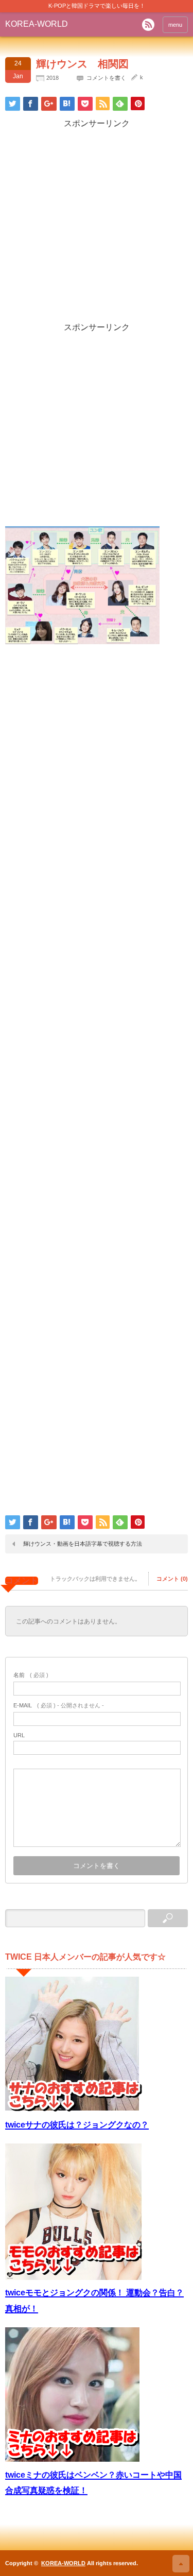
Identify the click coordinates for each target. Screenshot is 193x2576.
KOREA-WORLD (37, 24)
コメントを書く (106, 78)
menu (175, 25)
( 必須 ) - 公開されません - (59, 1705)
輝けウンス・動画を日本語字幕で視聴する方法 (83, 1544)
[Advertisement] (97, 226)
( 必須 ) (31, 1675)
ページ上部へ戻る (181, 2564)
